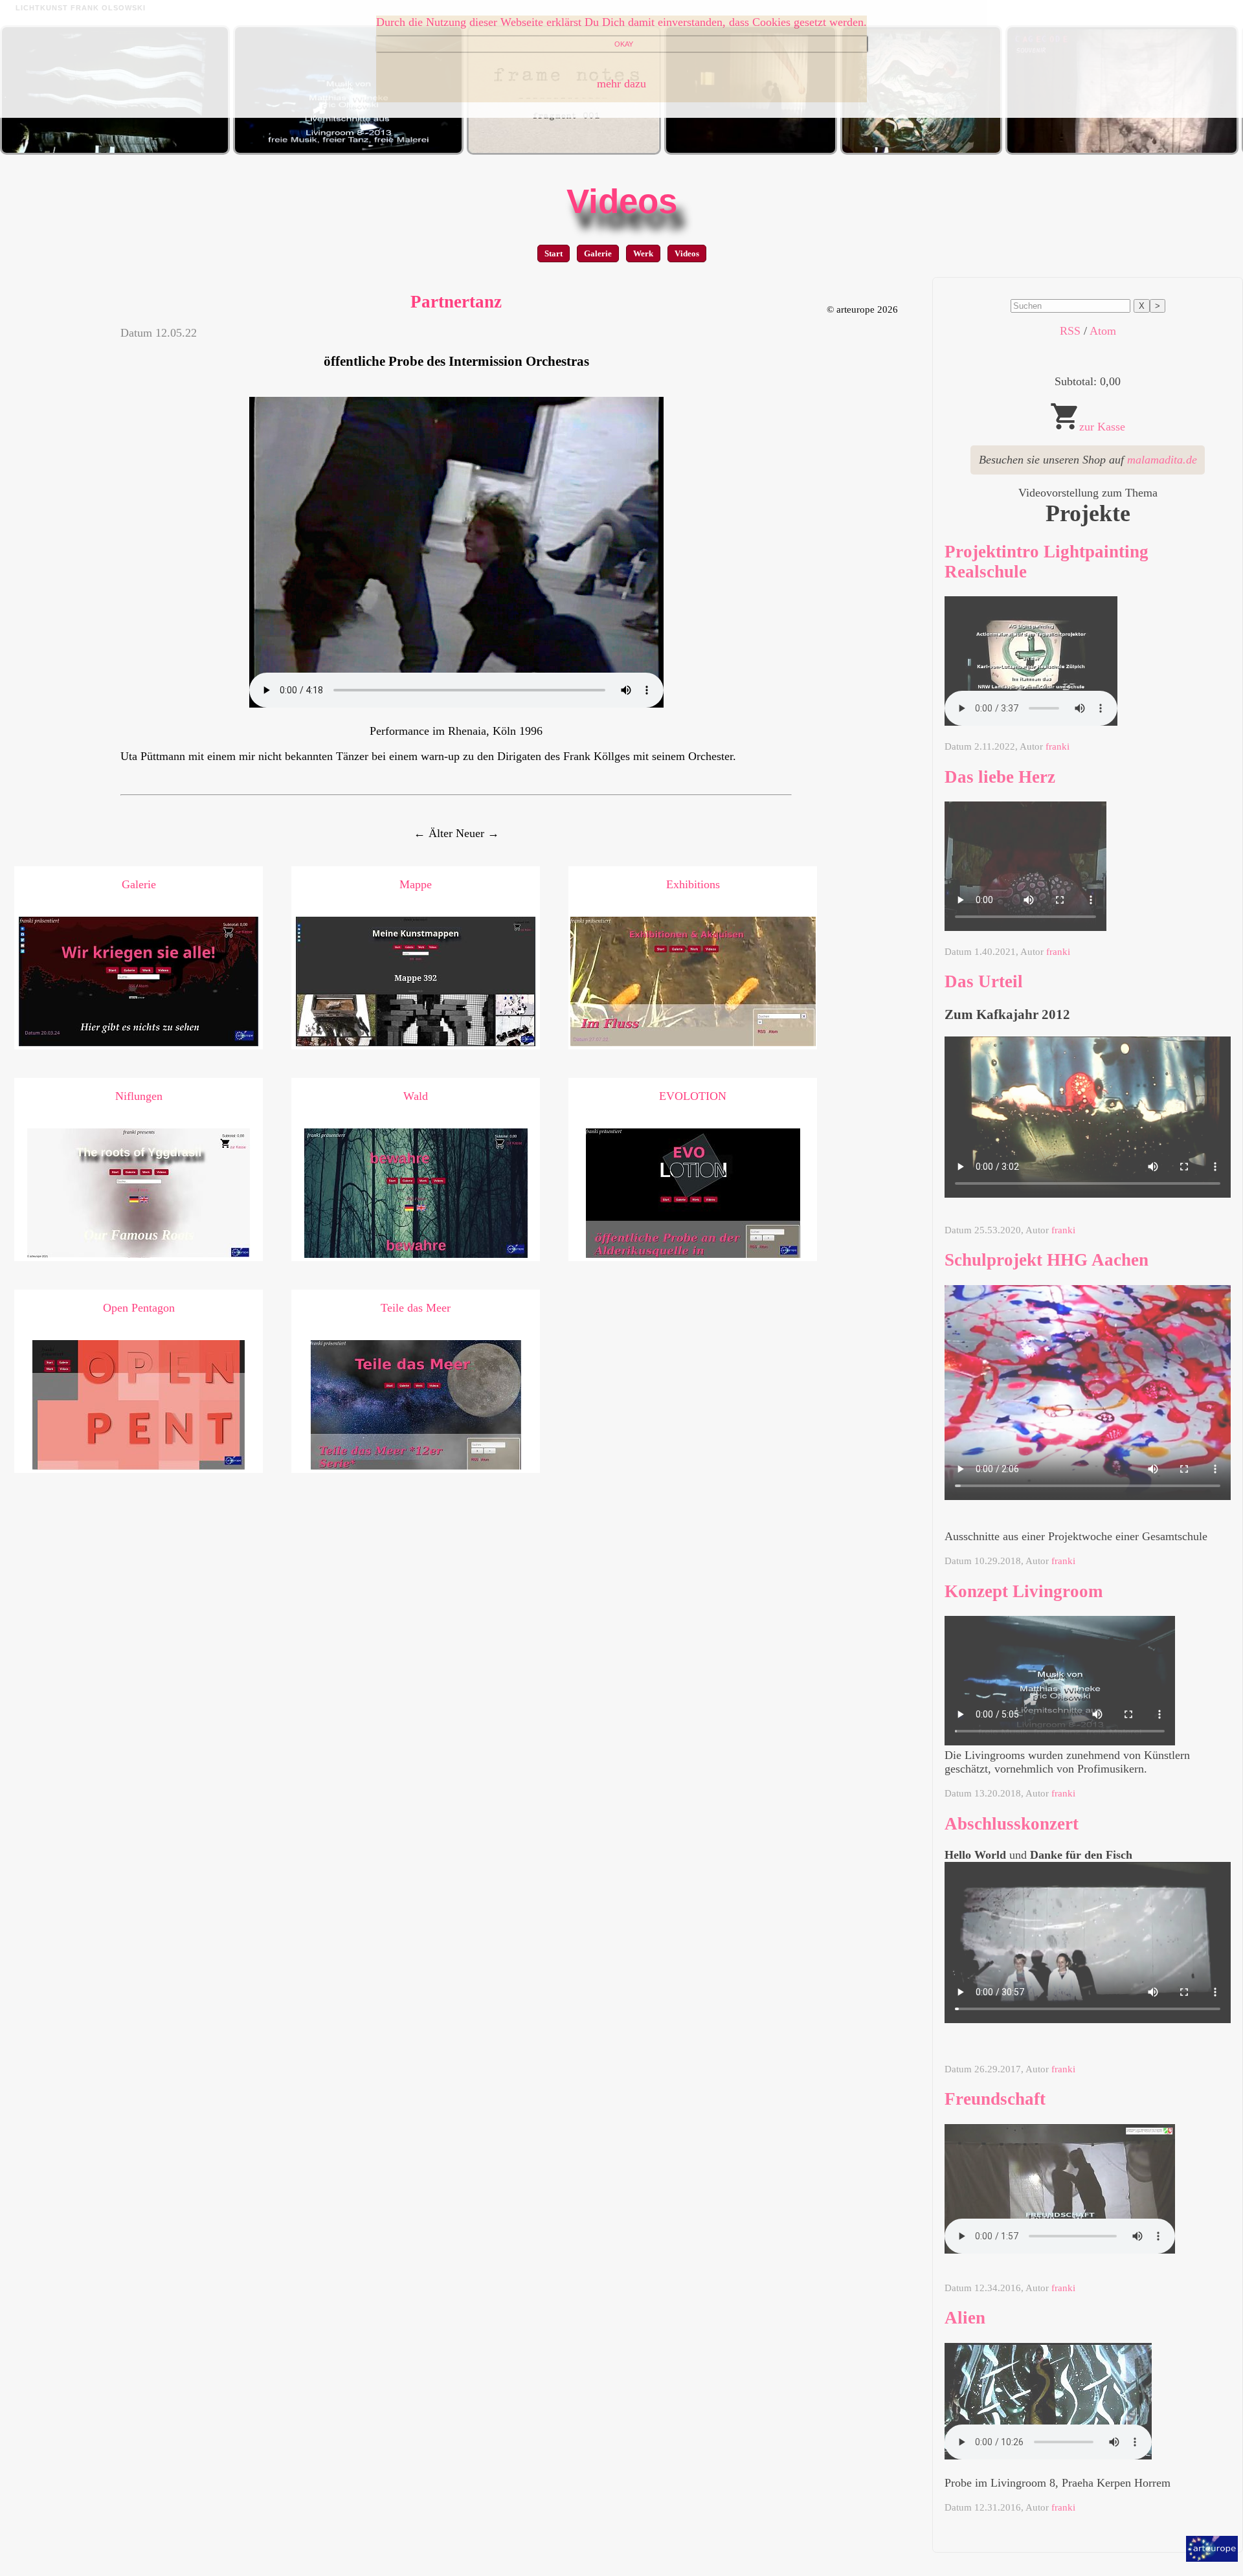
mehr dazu (621, 84)
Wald (416, 1096)
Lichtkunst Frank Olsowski (81, 8)
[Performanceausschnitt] (921, 151)
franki (1058, 746)
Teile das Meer (416, 1308)
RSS (1070, 331)
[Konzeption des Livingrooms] (348, 151)
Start (554, 253)
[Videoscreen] (115, 151)
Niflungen (139, 1096)
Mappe (416, 884)
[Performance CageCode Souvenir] (1122, 151)
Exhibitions (693, 884)
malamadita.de (1162, 460)
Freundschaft (995, 2099)
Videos (622, 201)
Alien (965, 2318)
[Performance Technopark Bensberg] (751, 151)
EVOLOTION (693, 1096)
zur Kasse (1102, 427)
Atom (1103, 331)
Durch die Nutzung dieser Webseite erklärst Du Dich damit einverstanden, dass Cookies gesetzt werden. (621, 22)
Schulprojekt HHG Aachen (1047, 1260)
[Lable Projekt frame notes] (564, 151)
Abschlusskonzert (1012, 1824)
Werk (643, 253)
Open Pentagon (139, 1308)
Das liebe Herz (1000, 777)
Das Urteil (984, 981)
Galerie (598, 253)
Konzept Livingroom (1024, 1591)
